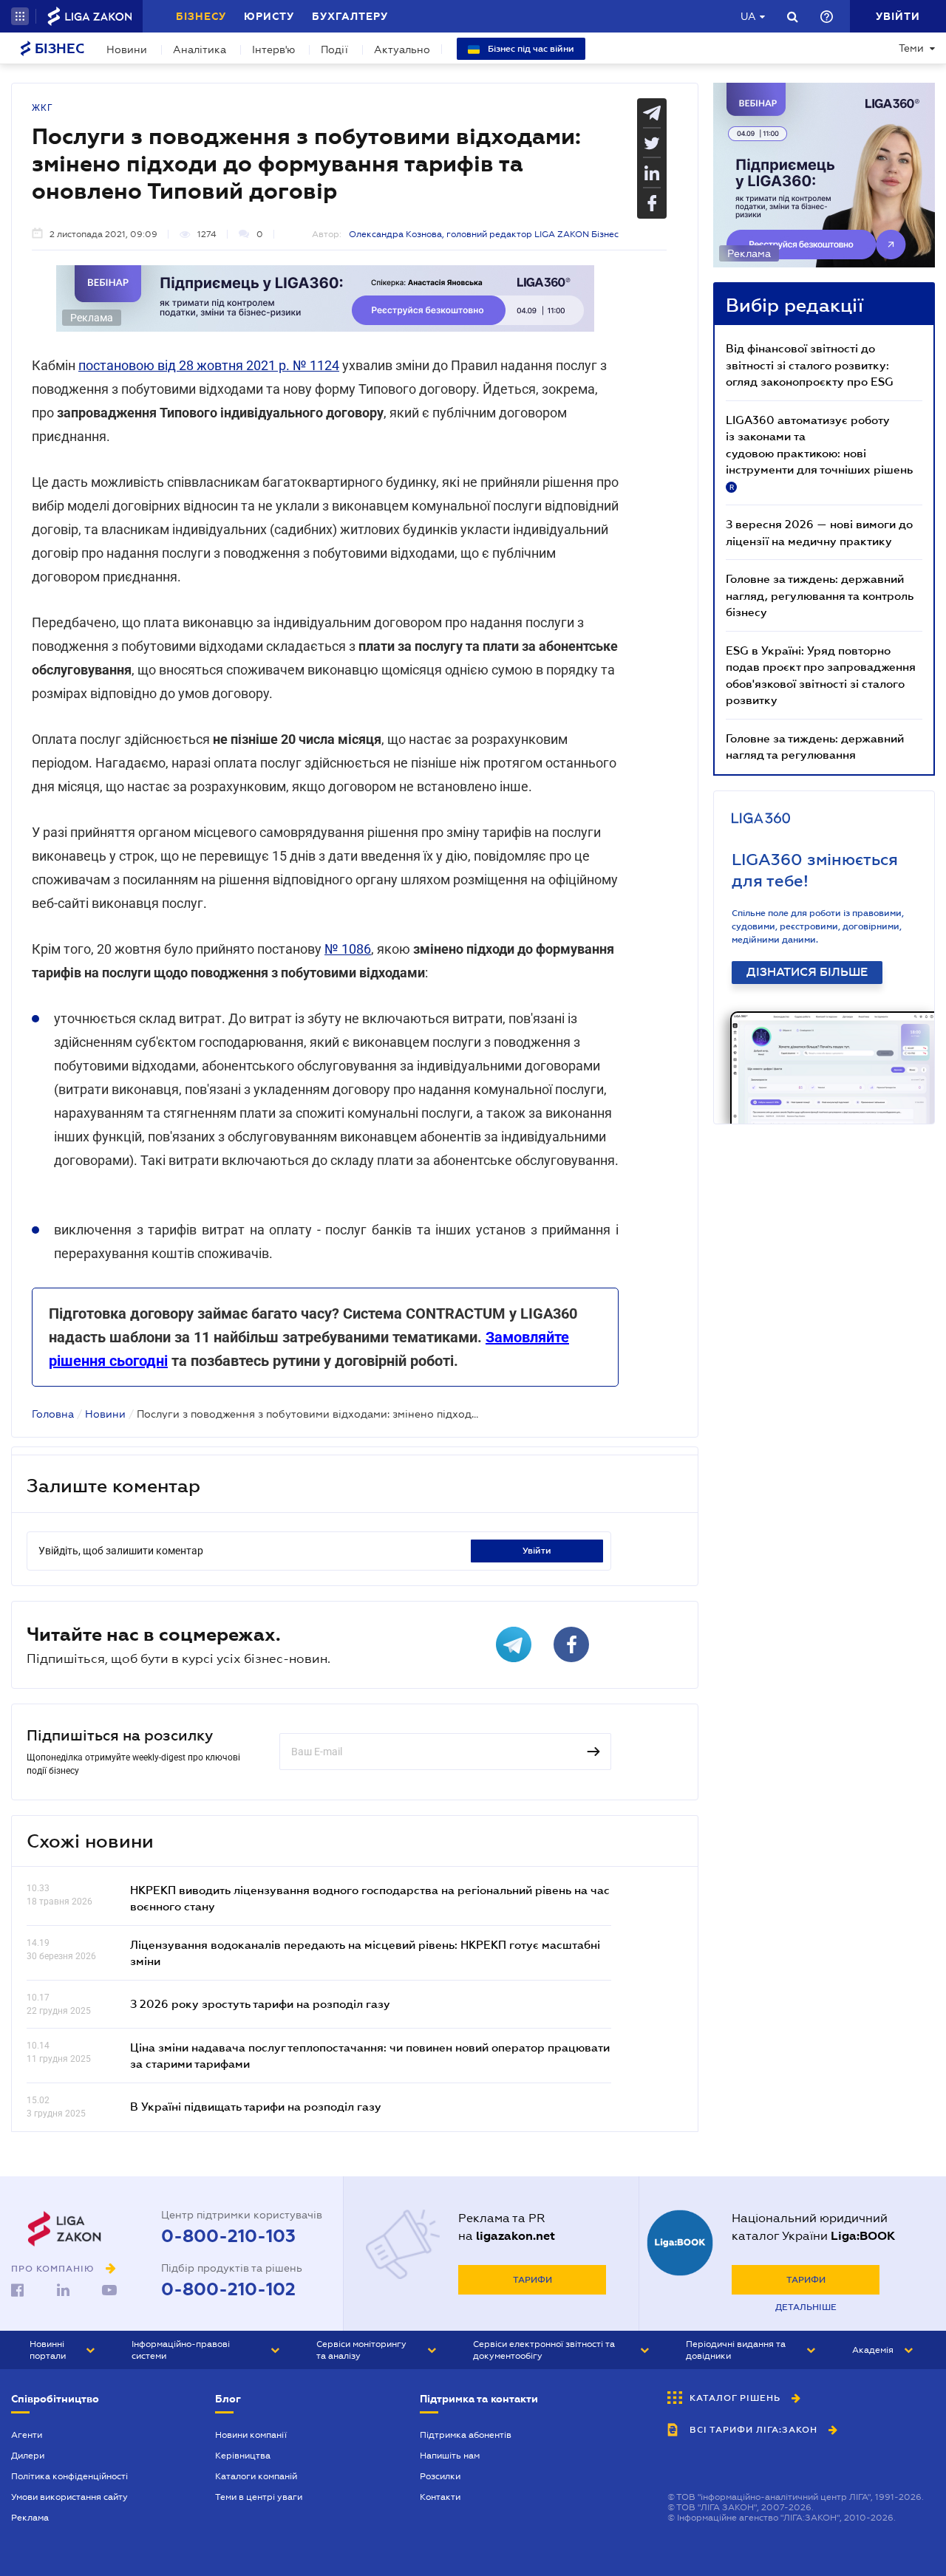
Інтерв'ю (273, 49)
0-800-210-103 (228, 2236)
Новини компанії (251, 2435)
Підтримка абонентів (466, 2435)
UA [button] (748, 16)
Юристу (269, 16)
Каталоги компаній (256, 2476)
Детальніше (806, 2307)
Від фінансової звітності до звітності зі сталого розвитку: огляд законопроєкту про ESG (810, 365)
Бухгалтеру (350, 16)
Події (334, 49)
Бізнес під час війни (530, 49)
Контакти (440, 2497)
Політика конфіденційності (69, 2476)
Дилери (28, 2456)
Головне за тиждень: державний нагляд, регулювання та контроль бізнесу (820, 595)
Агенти (27, 2435)
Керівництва (243, 2456)
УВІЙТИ (537, 1551)
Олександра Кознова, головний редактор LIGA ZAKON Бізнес (484, 234)
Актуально (402, 49)
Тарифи (532, 2280)
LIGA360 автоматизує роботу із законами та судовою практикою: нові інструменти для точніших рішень (819, 452)
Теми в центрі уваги (259, 2497)
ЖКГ (42, 108)
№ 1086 (348, 949)
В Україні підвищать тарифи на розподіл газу (256, 2106)
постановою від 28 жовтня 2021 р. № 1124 (209, 365)
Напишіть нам (450, 2456)
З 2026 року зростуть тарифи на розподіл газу (260, 2003)
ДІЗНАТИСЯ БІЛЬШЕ (807, 972)
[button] (20, 16)
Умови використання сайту (69, 2497)
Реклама (30, 2518)
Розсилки (440, 2476)
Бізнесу (201, 16)
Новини (127, 49)
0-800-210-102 (228, 2289)
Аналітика (200, 49)
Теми (911, 48)
